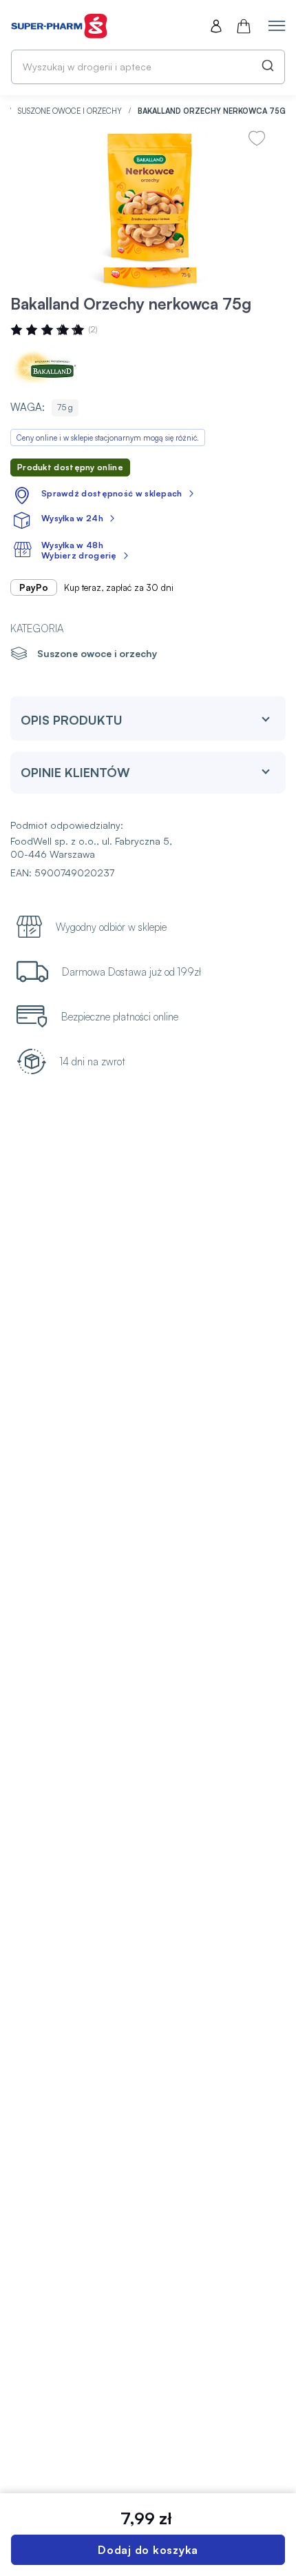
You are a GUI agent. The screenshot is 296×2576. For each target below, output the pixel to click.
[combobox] (148, 67)
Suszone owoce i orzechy (71, 111)
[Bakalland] (52, 366)
